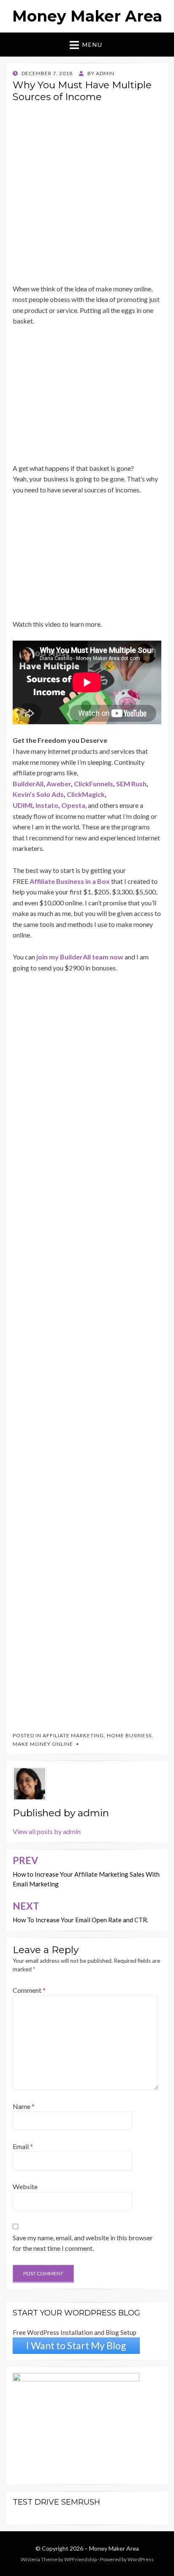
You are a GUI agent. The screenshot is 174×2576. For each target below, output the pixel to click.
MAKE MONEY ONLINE (43, 1744)
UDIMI (23, 805)
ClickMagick (86, 794)
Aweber (59, 784)
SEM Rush (131, 784)
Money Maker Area (87, 16)
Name (24, 2106)
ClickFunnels (94, 784)
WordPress (141, 2559)
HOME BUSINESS (129, 1735)
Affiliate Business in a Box (70, 881)
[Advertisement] (87, 196)
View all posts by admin (47, 1831)
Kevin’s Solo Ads (38, 794)
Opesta (73, 805)
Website (25, 2186)
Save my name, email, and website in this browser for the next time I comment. (83, 2243)
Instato (47, 805)
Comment (29, 1990)
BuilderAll (28, 784)
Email (23, 2146)
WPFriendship (80, 2559)
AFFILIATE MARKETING (73, 1735)
